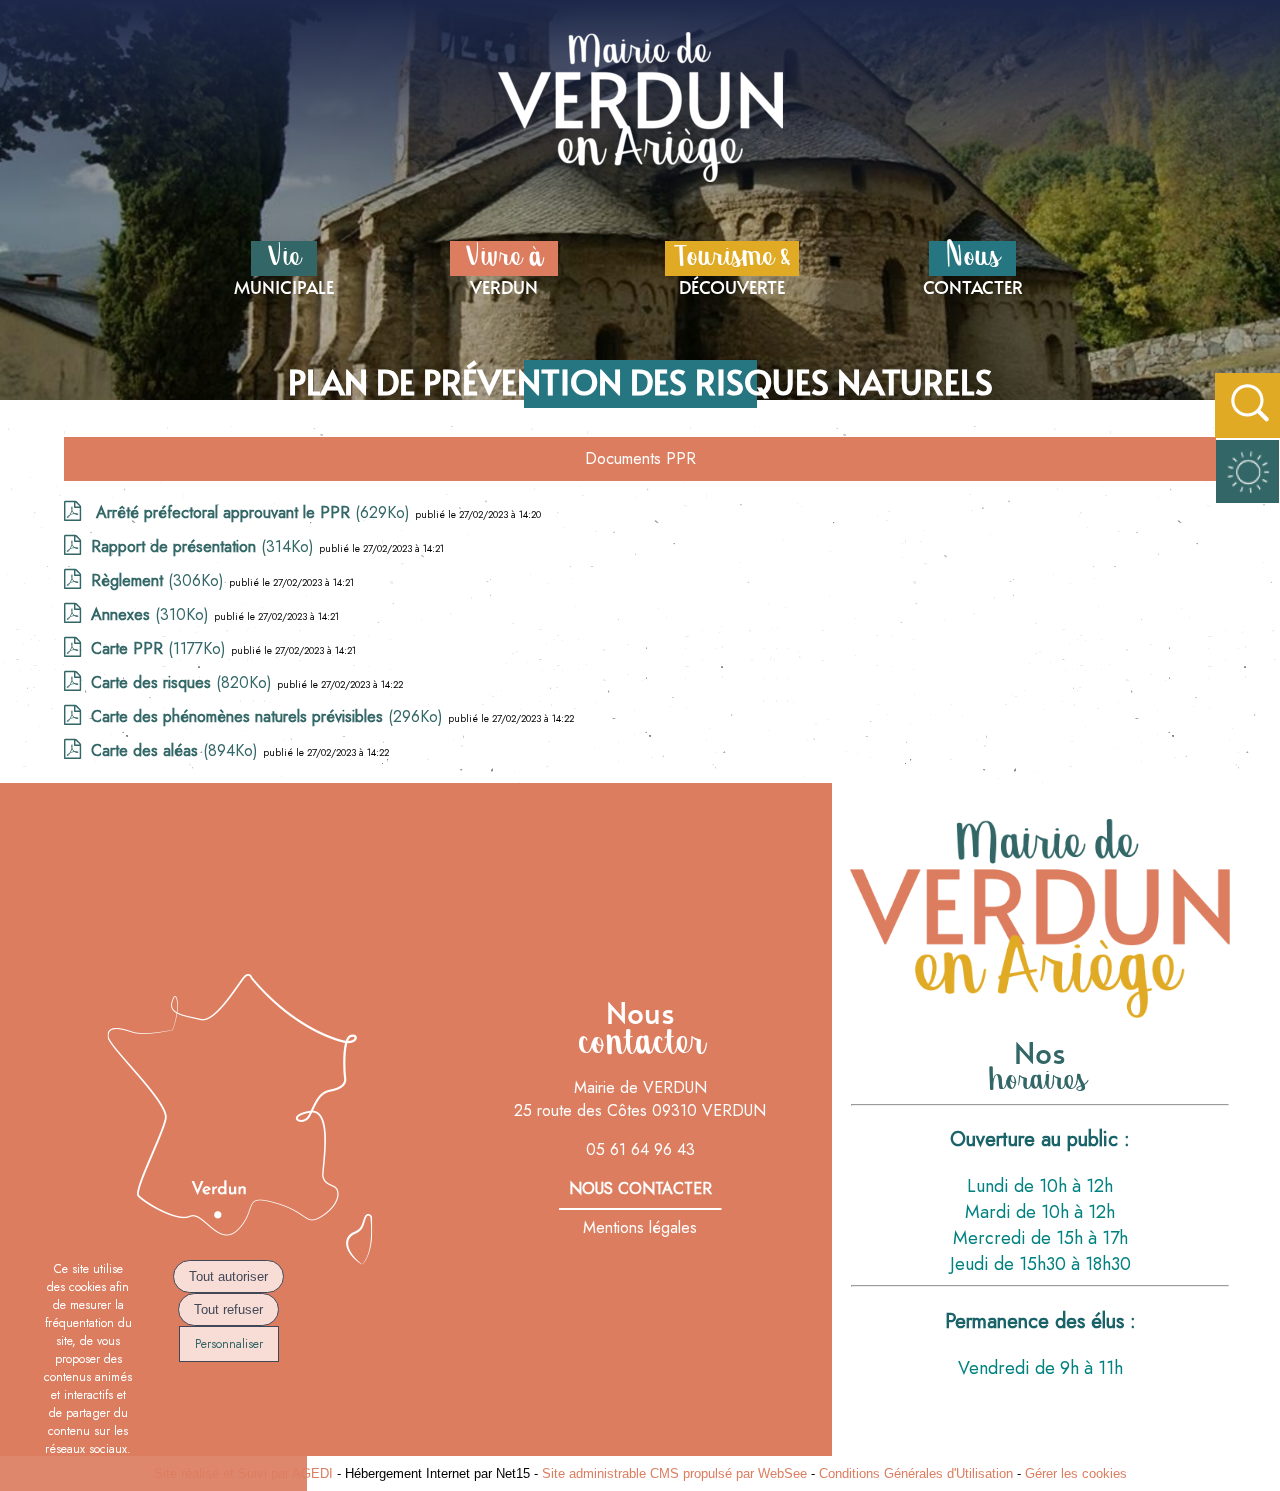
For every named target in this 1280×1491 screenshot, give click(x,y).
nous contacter (640, 1188)
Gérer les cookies (1076, 1473)
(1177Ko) (161, 648)
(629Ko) (253, 512)
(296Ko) (269, 716)
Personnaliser (229, 1344)
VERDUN (504, 267)
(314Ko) (205, 546)
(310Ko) (152, 614)
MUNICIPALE (284, 267)
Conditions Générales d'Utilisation (916, 1473)
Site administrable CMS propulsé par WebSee (674, 1473)
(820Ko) (184, 682)
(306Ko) (160, 580)
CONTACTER (973, 267)
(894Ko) (177, 750)
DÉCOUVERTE (732, 267)
